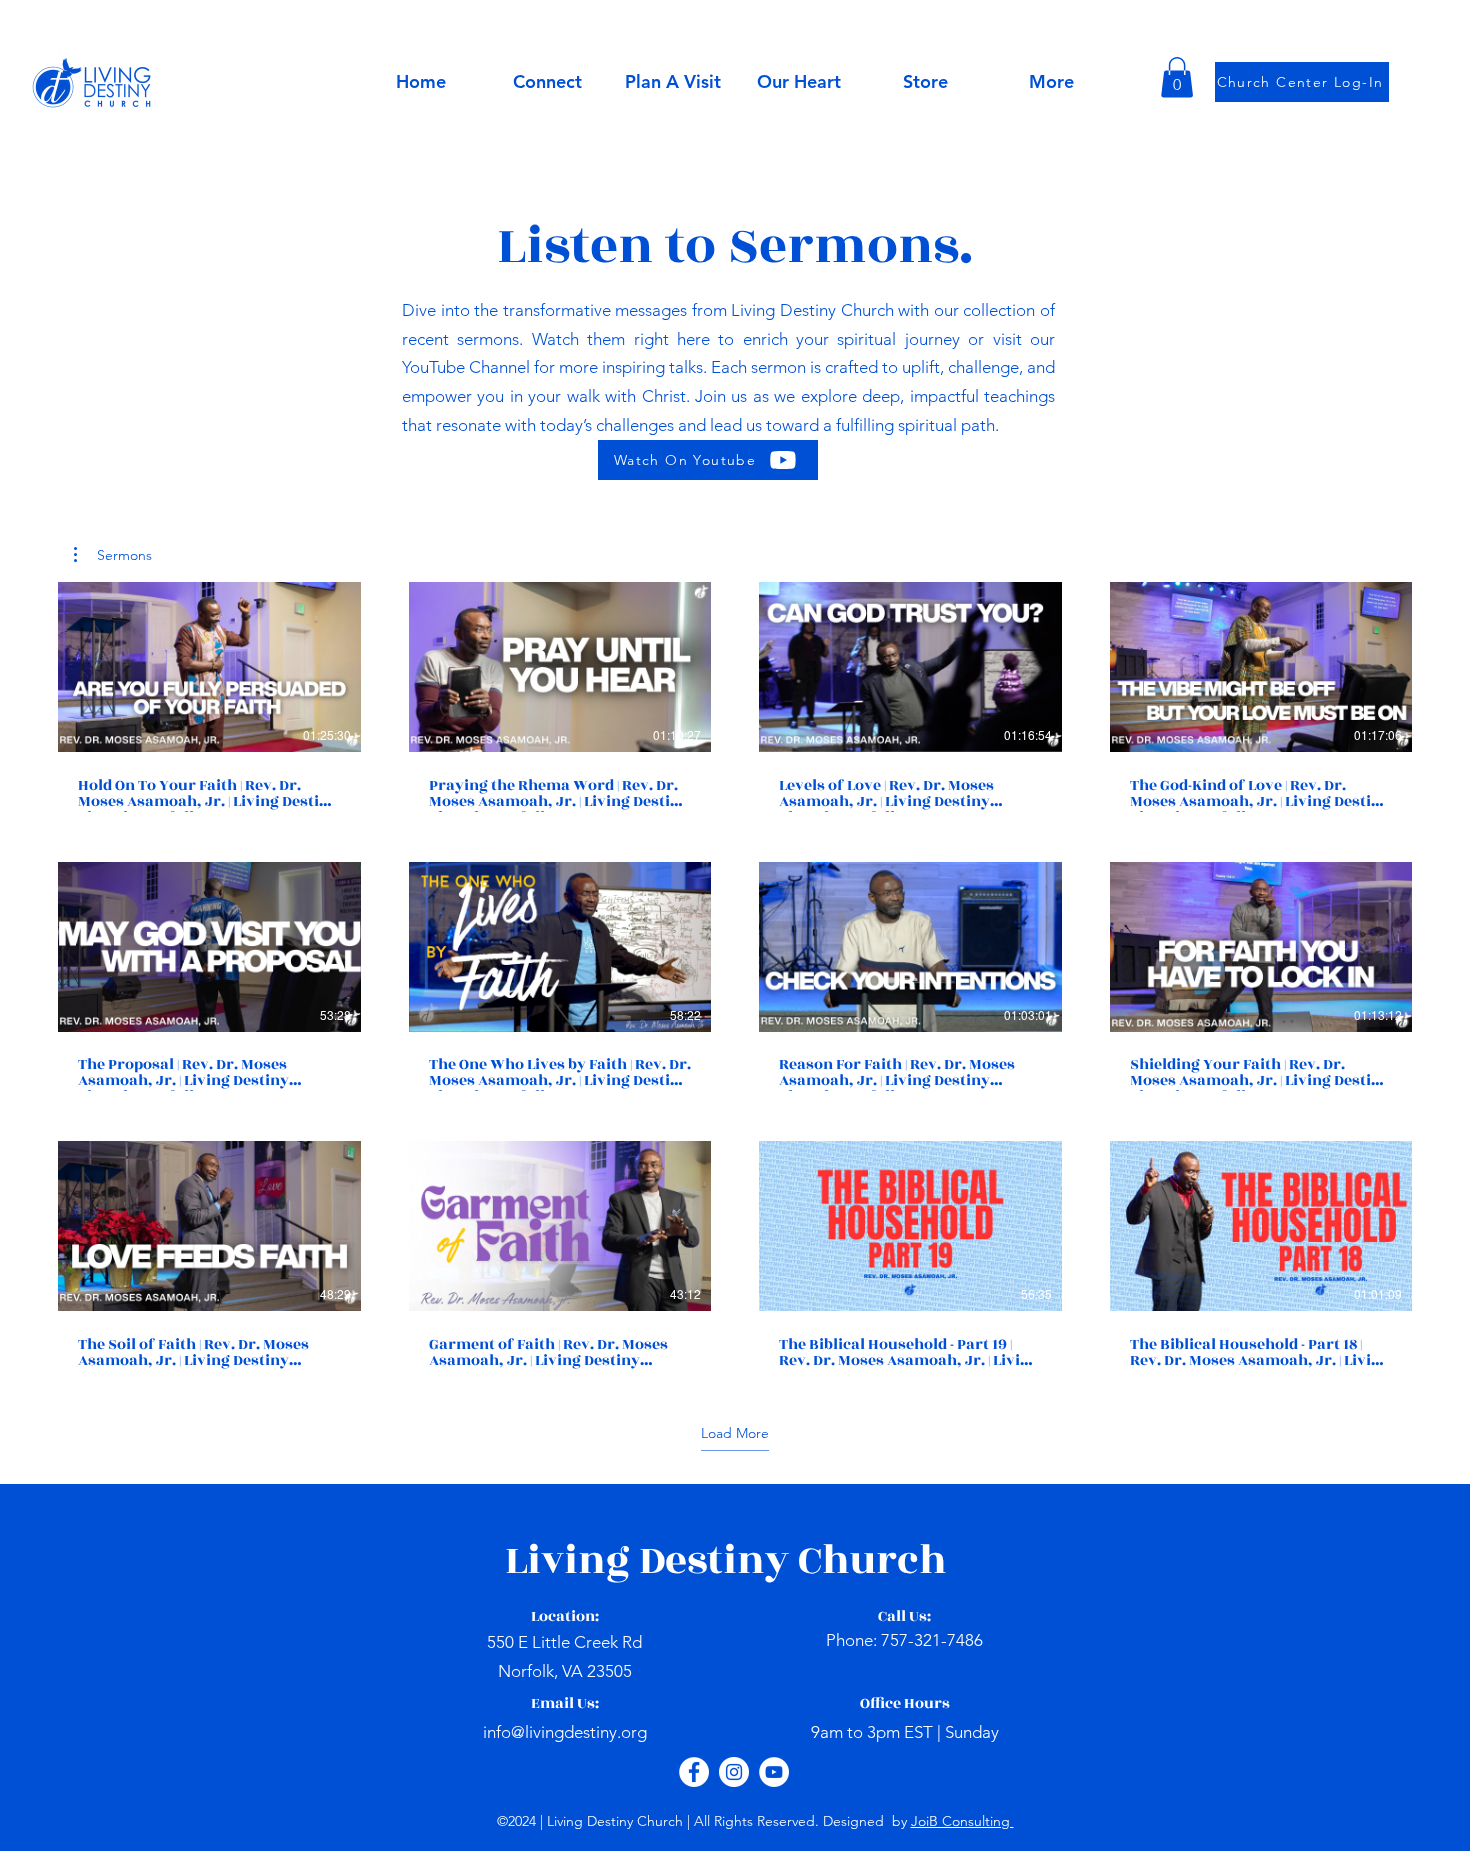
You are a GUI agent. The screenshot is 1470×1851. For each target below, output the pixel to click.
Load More (735, 1433)
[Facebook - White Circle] (694, 1772)
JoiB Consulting (962, 1821)
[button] (799, 82)
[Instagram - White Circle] (734, 1772)
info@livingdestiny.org (565, 1732)
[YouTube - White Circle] (774, 1772)
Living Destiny (651, 1560)
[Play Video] (209, 667)
